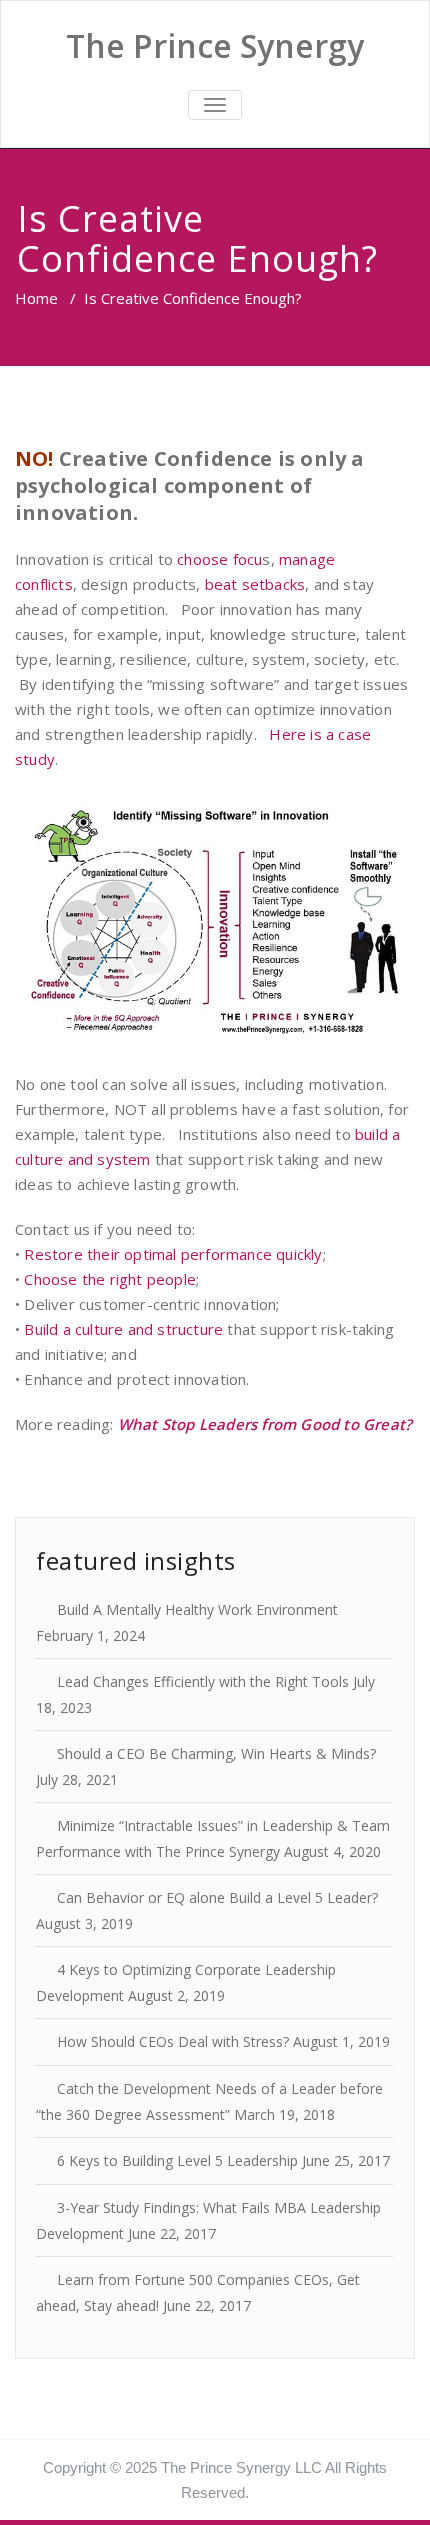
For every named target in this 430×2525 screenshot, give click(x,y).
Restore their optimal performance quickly (173, 1254)
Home (36, 298)
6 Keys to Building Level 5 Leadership (177, 2160)
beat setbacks (255, 584)
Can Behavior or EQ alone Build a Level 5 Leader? (217, 1897)
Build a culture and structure (123, 1329)
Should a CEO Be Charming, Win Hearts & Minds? (216, 1753)
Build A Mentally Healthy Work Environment (197, 1609)
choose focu (219, 559)
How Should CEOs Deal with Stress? (173, 2041)
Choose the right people (110, 1279)
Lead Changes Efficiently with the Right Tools (203, 1681)
